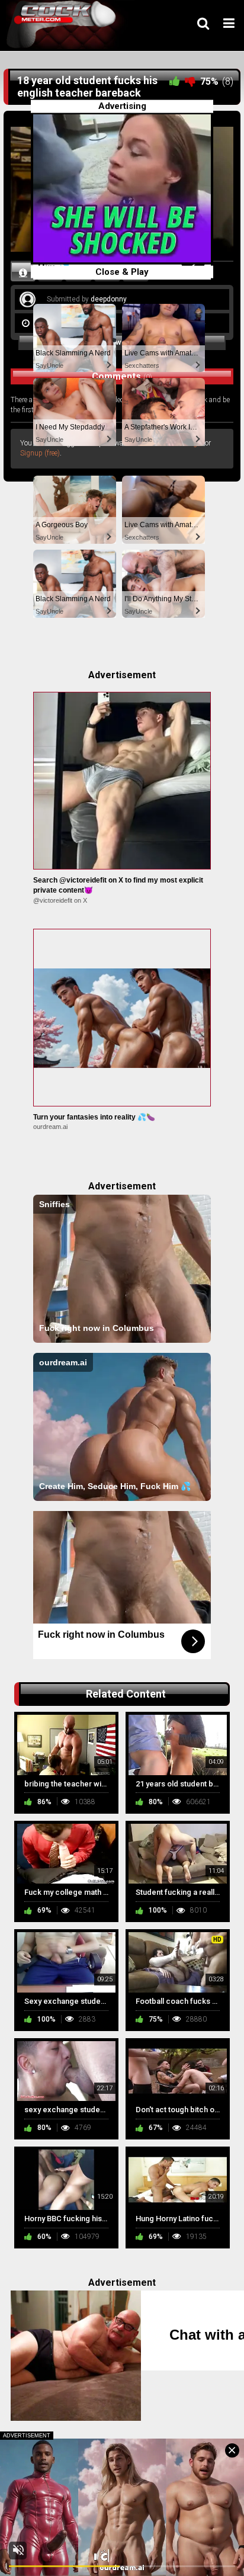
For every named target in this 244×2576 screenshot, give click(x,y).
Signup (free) (40, 453)
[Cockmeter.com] (65, 25)
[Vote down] (190, 81)
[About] (23, 272)
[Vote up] (175, 81)
